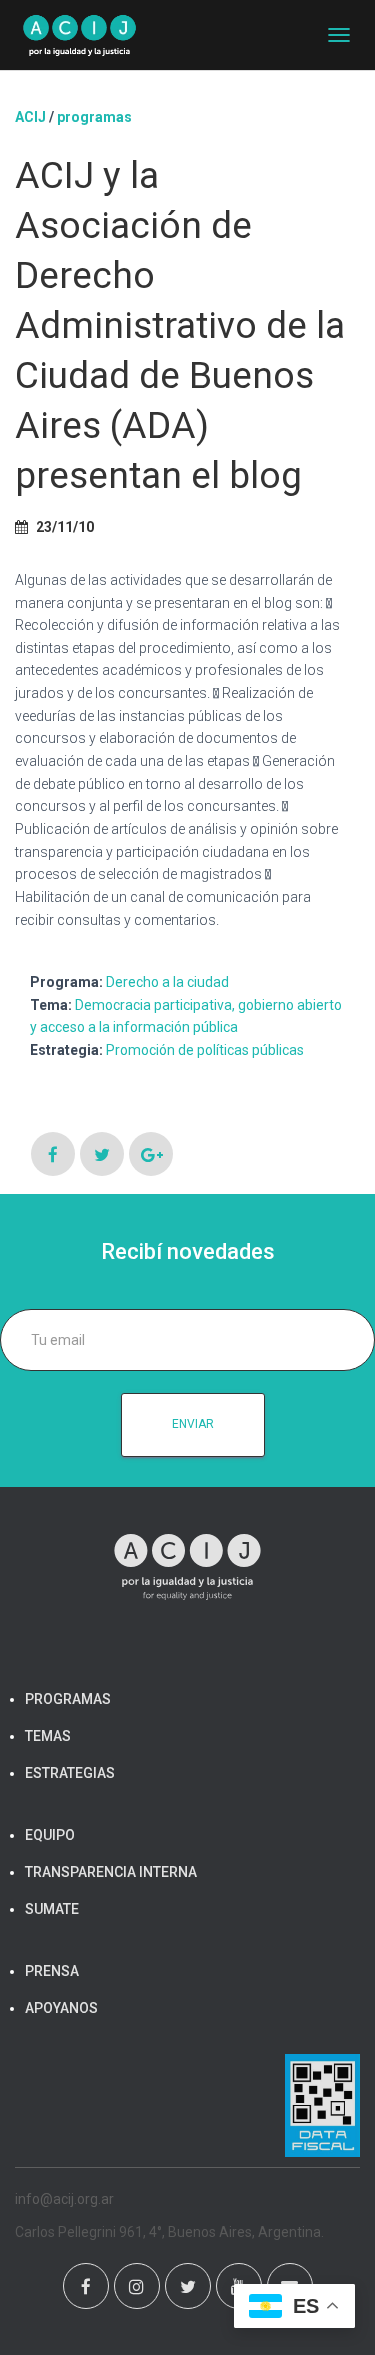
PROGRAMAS (94, 117)
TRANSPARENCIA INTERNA (111, 1872)
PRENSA (52, 1971)
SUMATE (52, 1909)
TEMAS (48, 1736)
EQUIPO (50, 1835)
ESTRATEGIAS (70, 1773)
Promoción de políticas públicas (205, 1050)
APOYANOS (61, 2008)
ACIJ (30, 117)
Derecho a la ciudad (167, 982)
